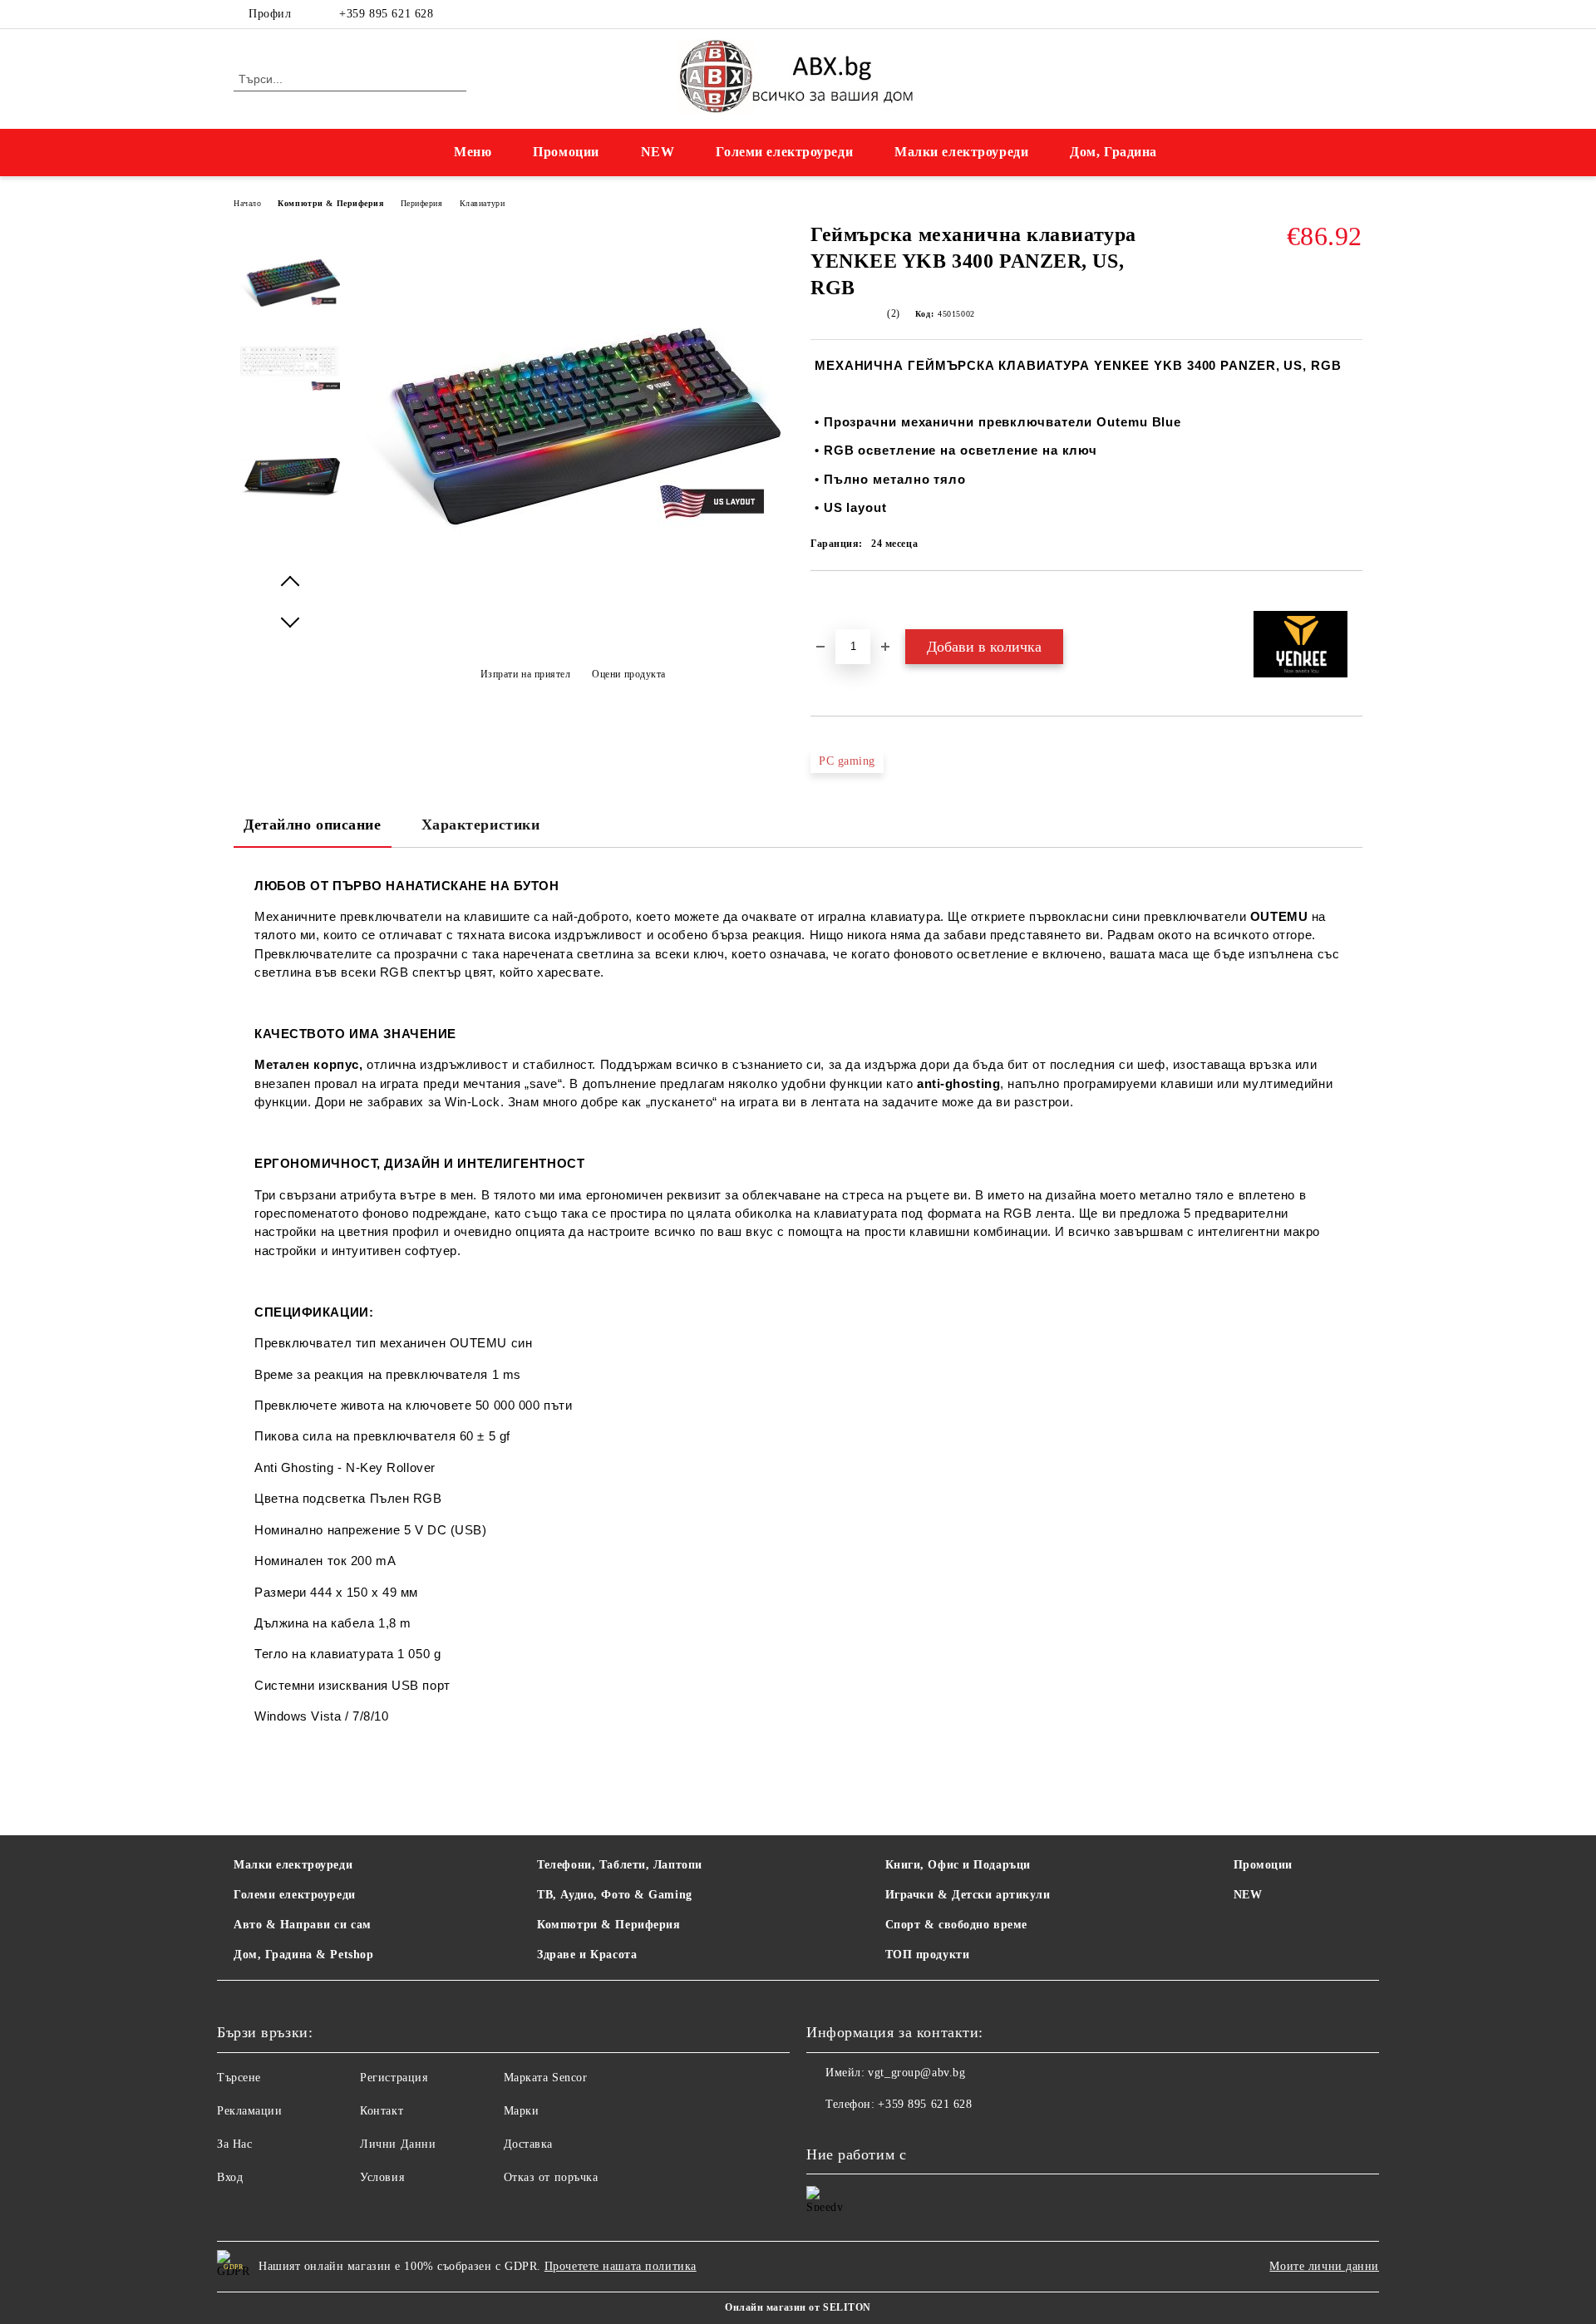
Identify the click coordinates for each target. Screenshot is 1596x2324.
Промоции (566, 152)
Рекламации (250, 2111)
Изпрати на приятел (526, 674)
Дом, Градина (1113, 152)
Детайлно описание (313, 825)
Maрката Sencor (546, 2078)
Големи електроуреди (784, 152)
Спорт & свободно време (956, 1925)
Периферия (422, 203)
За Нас (234, 2144)
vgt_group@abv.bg (916, 2073)
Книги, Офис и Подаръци (958, 1865)
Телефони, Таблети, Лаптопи (620, 1865)
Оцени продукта (629, 674)
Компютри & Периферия (330, 203)
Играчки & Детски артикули (968, 1895)
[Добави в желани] (842, 599)
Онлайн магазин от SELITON (798, 2307)
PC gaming (847, 761)
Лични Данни (398, 2144)
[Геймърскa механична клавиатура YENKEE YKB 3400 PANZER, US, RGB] (290, 283)
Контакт (382, 2111)
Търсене (239, 2078)
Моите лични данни (1324, 2266)
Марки (522, 2111)
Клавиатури (483, 203)
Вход (230, 2177)
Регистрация (394, 2078)
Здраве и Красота (587, 1955)
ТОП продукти (928, 1955)
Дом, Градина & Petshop (303, 1955)
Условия (382, 2177)
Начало (247, 203)
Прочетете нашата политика (621, 2266)
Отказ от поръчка (551, 2177)
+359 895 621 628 (386, 14)
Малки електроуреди (961, 152)
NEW (658, 152)
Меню (473, 152)
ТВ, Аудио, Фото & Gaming (614, 1895)
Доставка (528, 2144)
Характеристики (481, 825)
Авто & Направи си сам (303, 1925)
